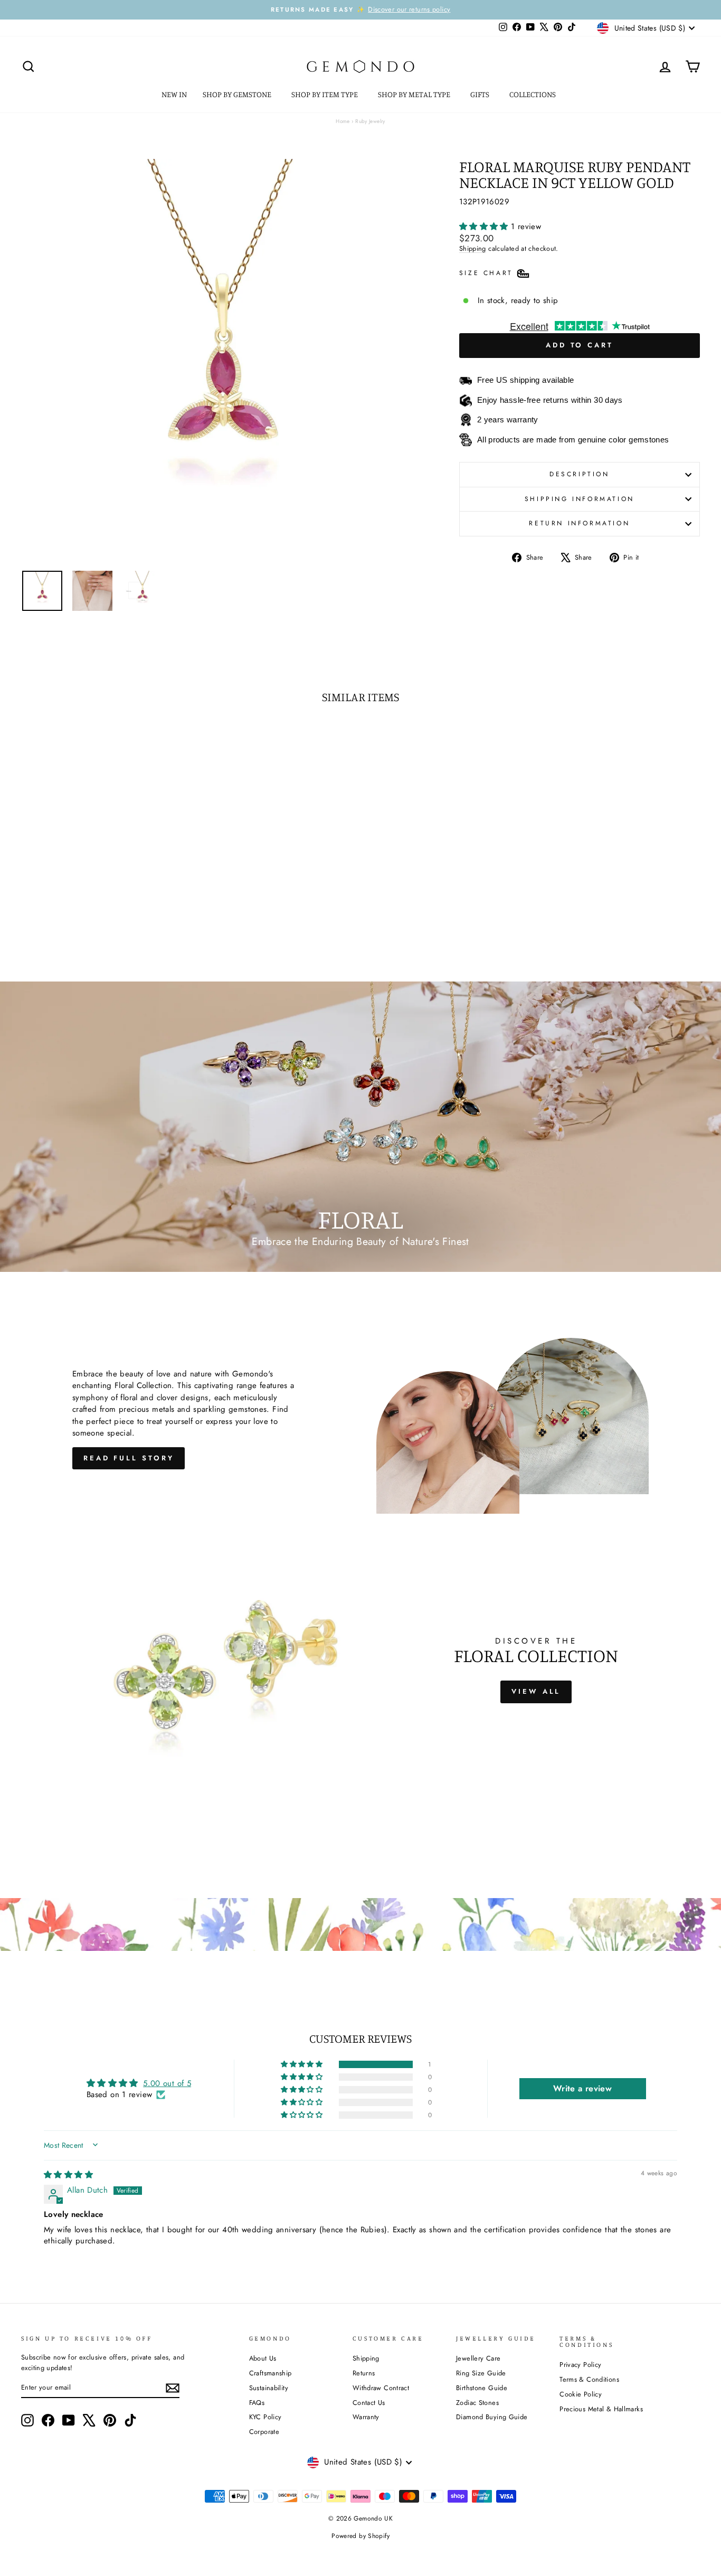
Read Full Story (129, 1458)
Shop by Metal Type (415, 94)
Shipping (473, 248)
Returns (364, 2373)
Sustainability (269, 2388)
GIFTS (481, 94)
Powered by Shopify (360, 2536)
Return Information (579, 523)
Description (580, 474)
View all (536, 1691)
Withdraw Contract (381, 2388)
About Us (263, 2358)
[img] (68, 2175)
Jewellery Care (478, 2358)
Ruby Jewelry (370, 121)
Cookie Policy (581, 2394)
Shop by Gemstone (238, 94)
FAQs (257, 2403)
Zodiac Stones (477, 2403)
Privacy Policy (580, 2365)
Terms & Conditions (589, 2379)
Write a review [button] (582, 2088)
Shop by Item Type (325, 94)
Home (343, 121)
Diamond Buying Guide (492, 2417)
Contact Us (369, 2403)
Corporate (264, 2432)
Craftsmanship (271, 2373)
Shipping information (580, 499)
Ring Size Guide (481, 2373)
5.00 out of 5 (167, 2083)
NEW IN (174, 94)
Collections (533, 94)
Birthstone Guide (482, 2388)
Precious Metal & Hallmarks (601, 2409)
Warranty (366, 2417)
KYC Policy (265, 2417)
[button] (485, 227)
